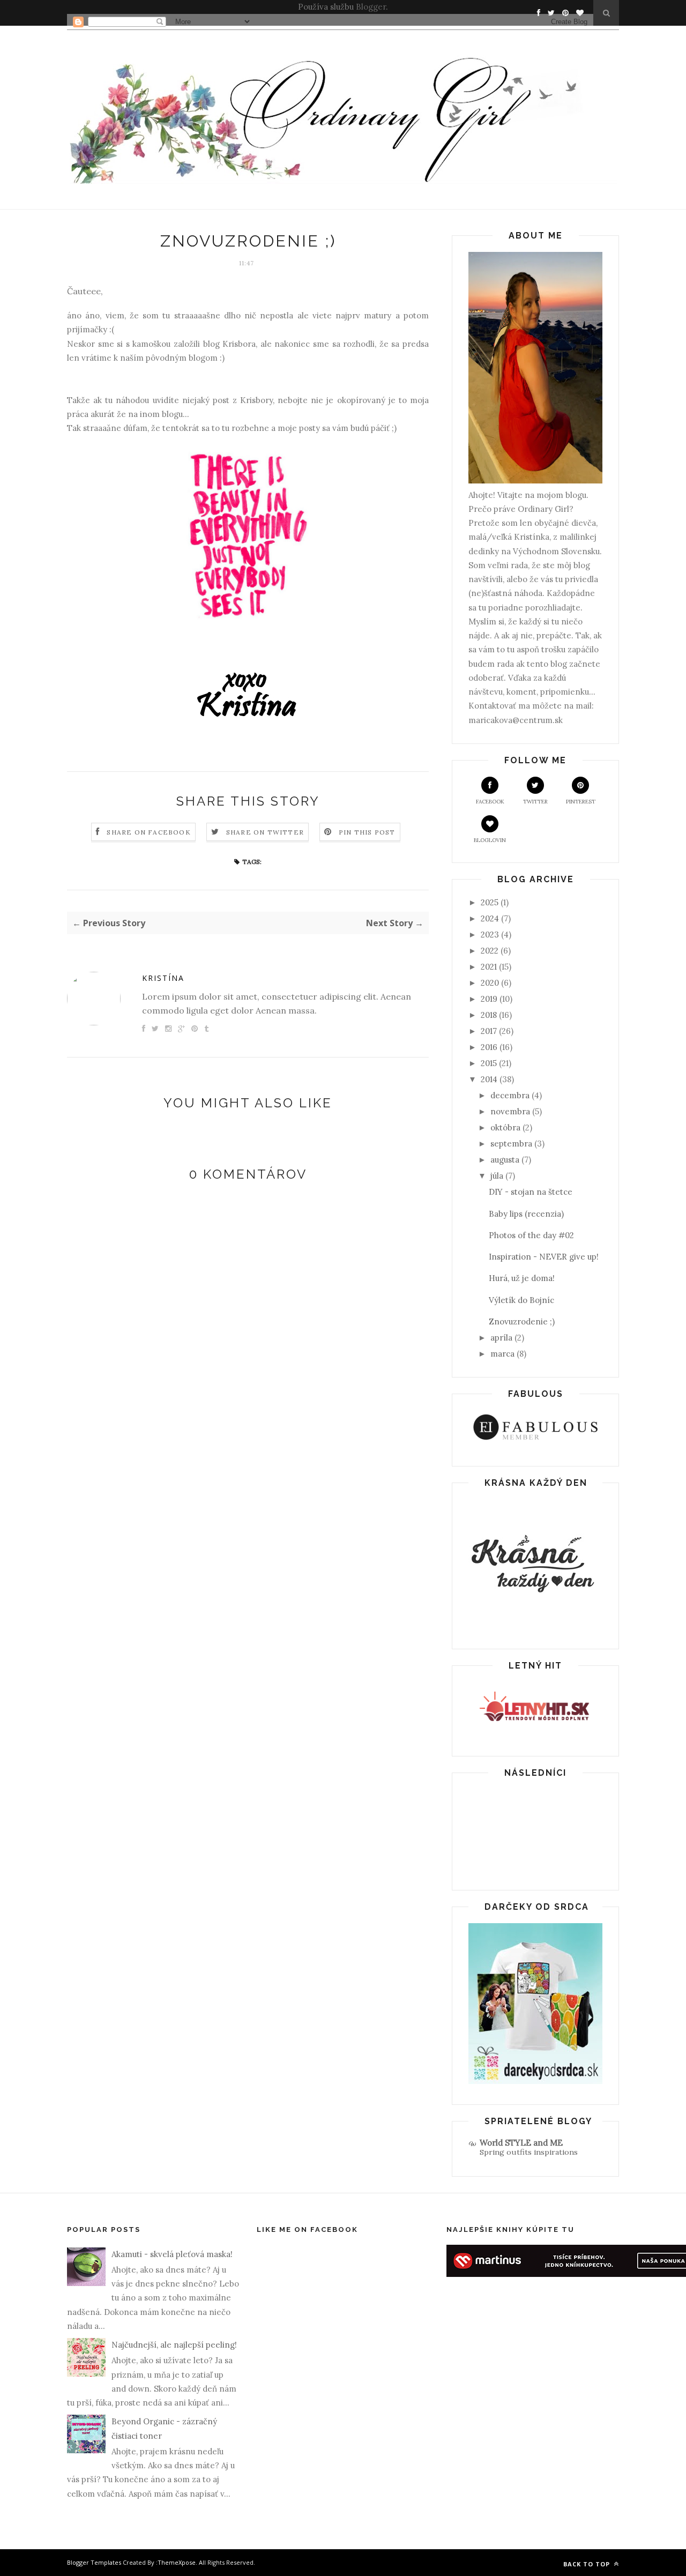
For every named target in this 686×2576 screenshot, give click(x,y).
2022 (490, 951)
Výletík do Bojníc (521, 1300)
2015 (489, 1063)
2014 (489, 1079)
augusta (505, 1160)
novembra (510, 1111)
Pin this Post (367, 832)
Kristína (163, 978)
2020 (490, 983)
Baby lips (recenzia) (526, 1214)
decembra (510, 1095)
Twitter (535, 802)
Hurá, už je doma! (522, 1278)
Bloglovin (490, 840)
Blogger (371, 7)
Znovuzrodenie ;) (522, 1321)
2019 (489, 999)
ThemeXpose (177, 2562)
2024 (490, 918)
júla (497, 1176)
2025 (490, 902)
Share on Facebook (148, 832)
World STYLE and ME (521, 2143)
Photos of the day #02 (531, 1235)
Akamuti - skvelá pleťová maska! (172, 2254)
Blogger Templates (94, 2562)
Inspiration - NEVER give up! (544, 1257)
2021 (489, 967)
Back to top (588, 2564)
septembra (511, 1144)
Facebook (490, 802)
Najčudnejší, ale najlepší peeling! (174, 2345)
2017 (489, 1031)
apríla (501, 1338)
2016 (489, 1047)
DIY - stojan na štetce (531, 1192)
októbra (505, 1127)
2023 (490, 935)
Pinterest (581, 802)
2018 (489, 1015)
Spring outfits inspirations (529, 2152)
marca (502, 1354)
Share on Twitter (265, 832)
